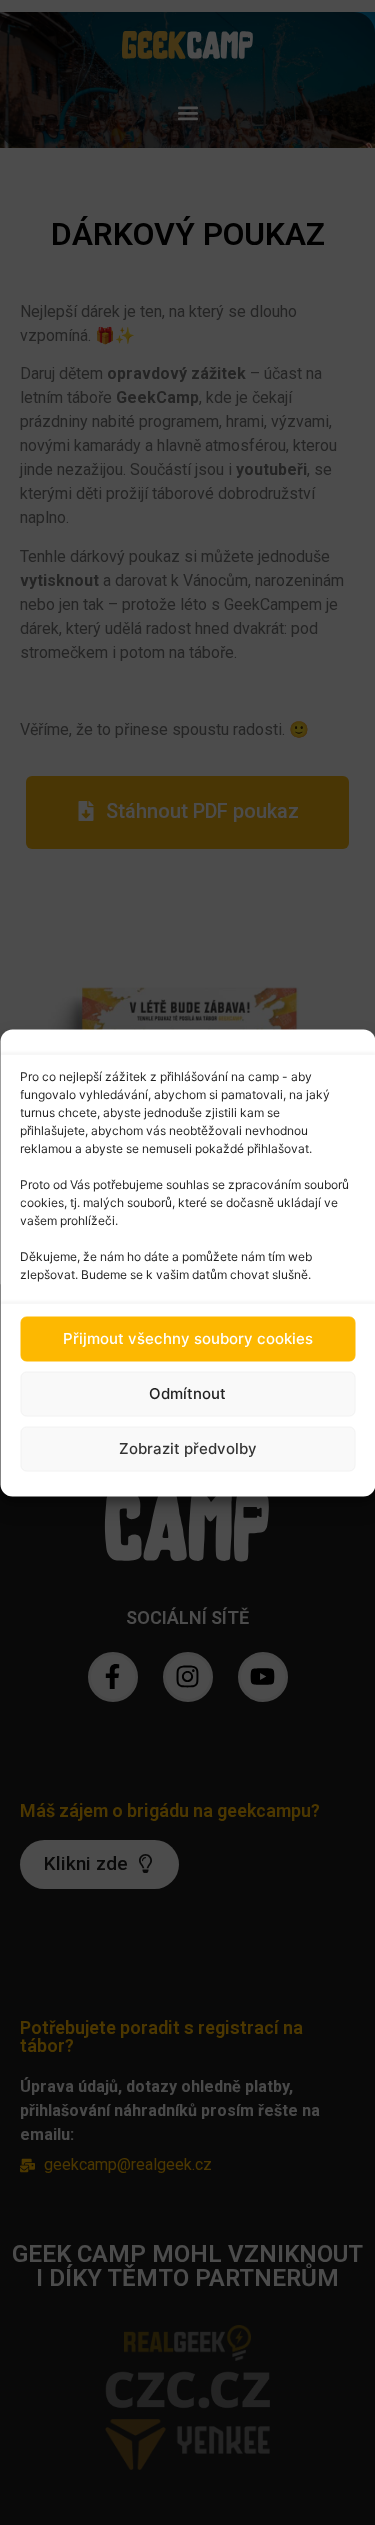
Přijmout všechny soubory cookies (188, 1338)
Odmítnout (187, 1393)
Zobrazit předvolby (188, 1448)
